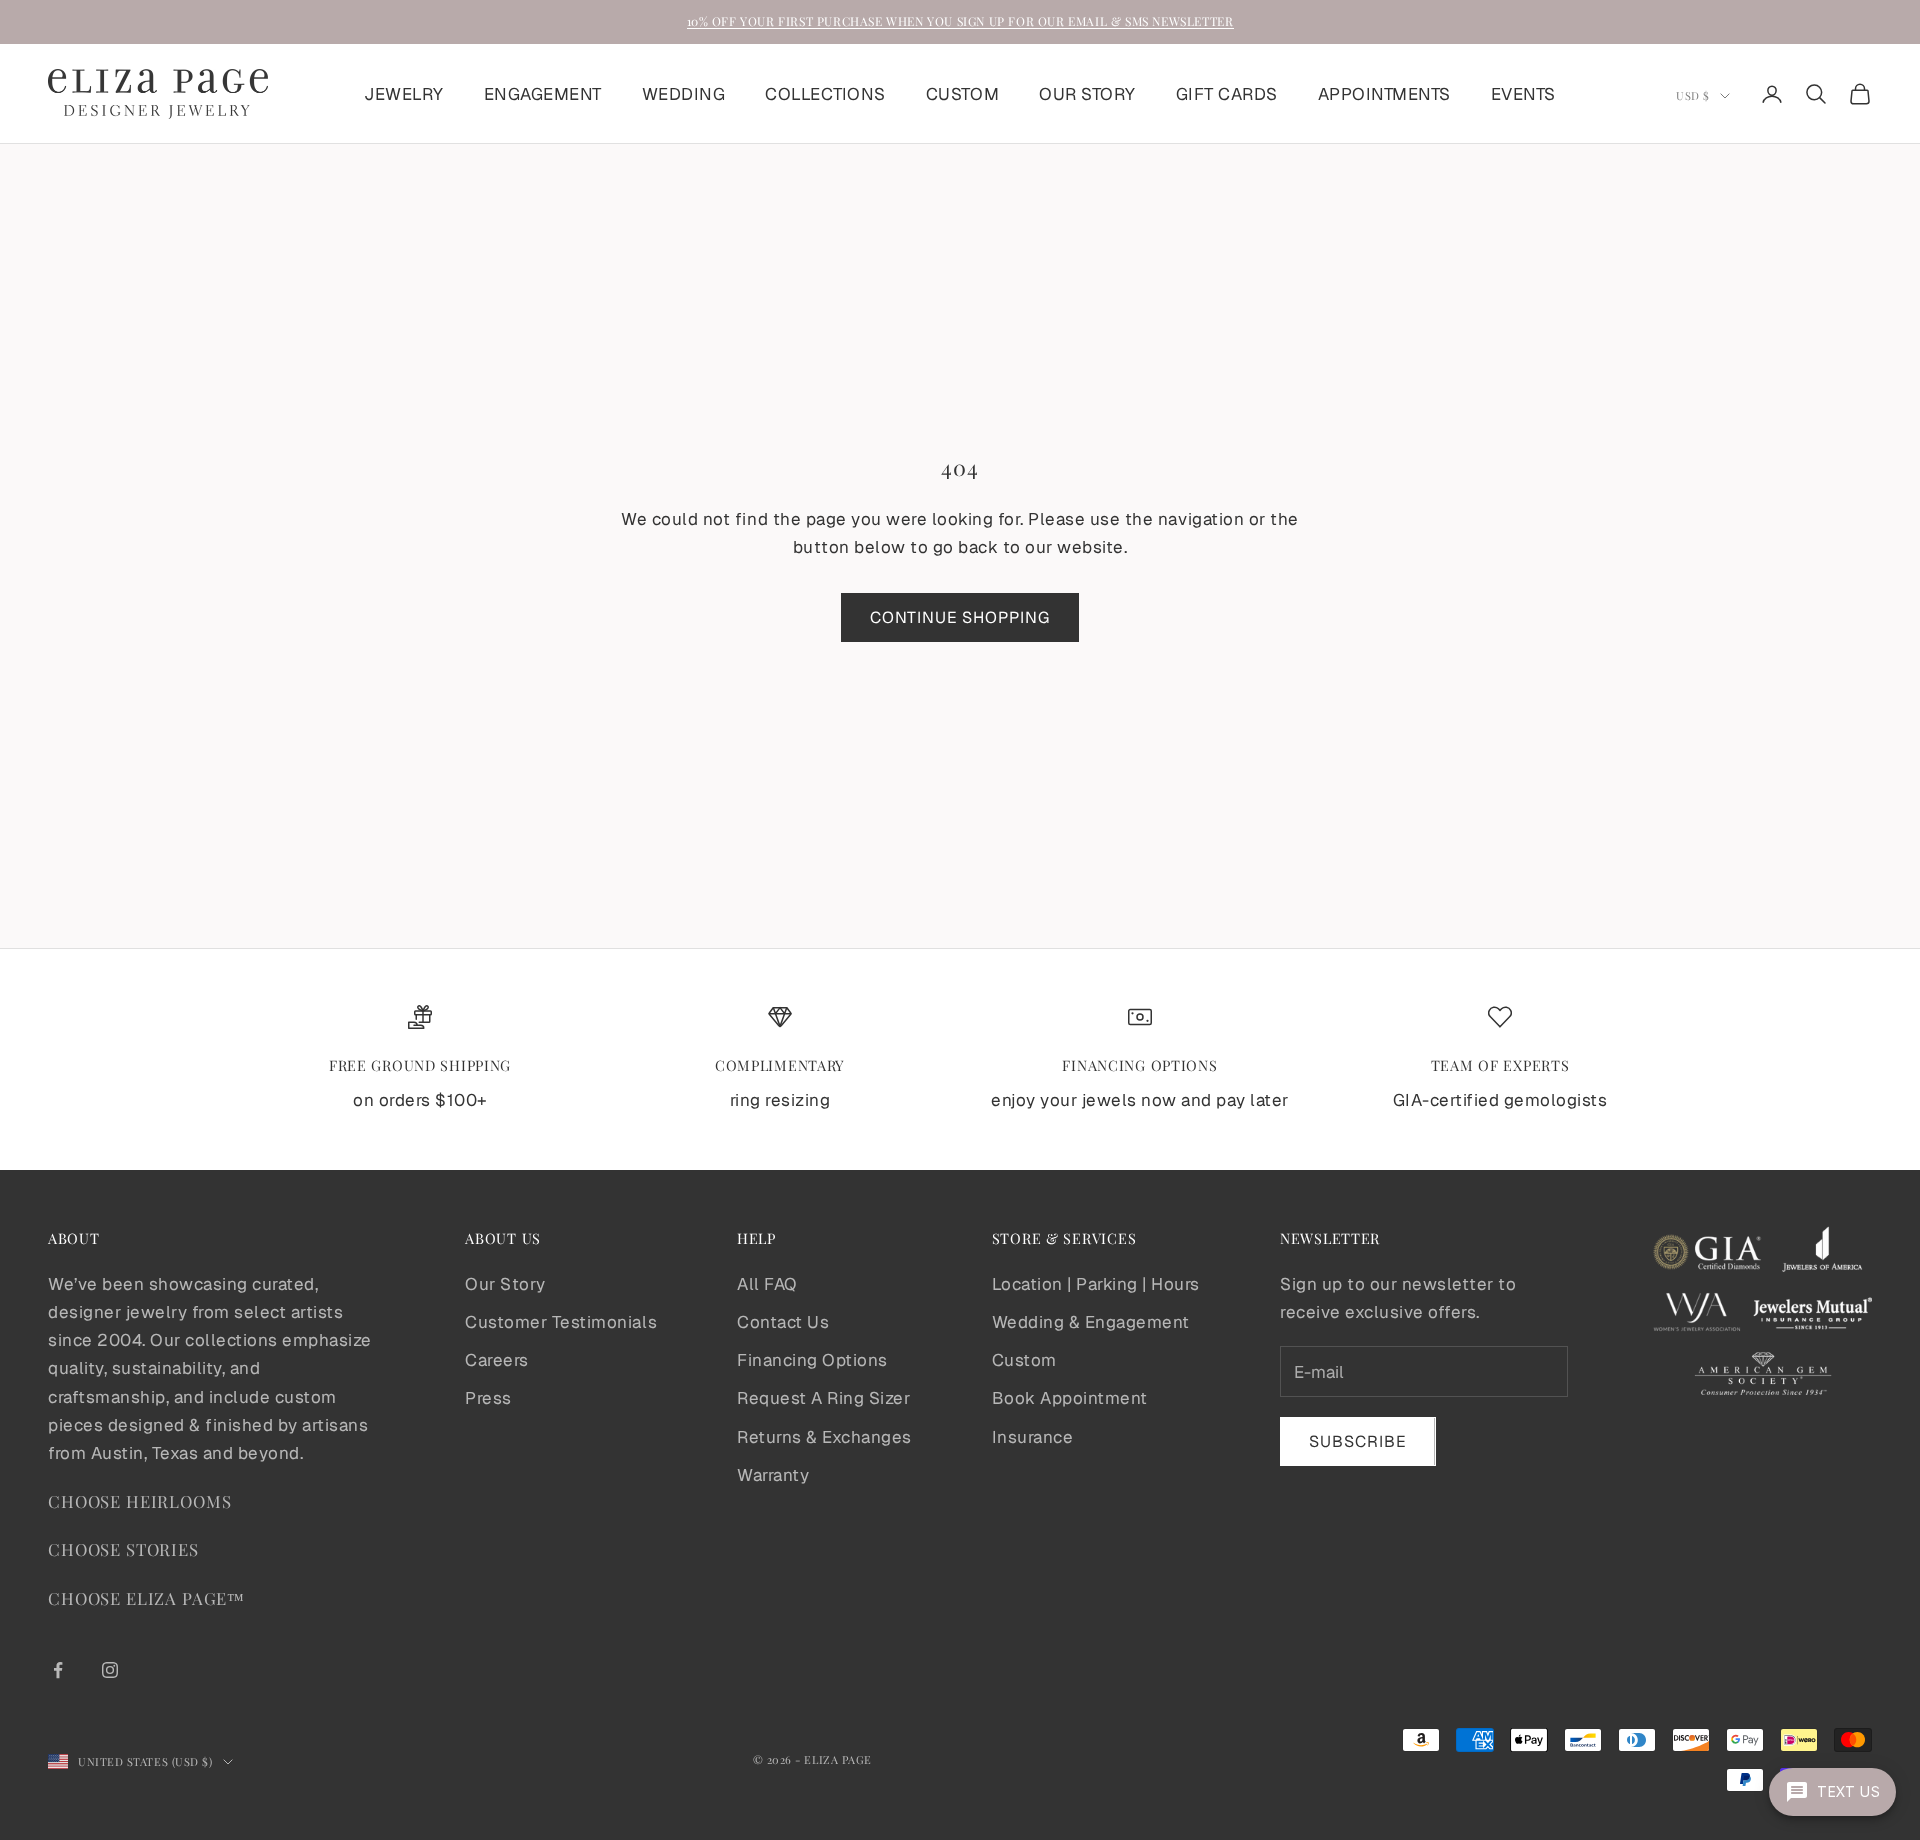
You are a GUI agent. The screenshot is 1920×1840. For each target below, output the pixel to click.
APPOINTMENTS (1384, 94)
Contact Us (783, 1322)
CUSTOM (962, 94)
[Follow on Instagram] (110, 1670)
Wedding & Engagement (1091, 1322)
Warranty (773, 1475)
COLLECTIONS (825, 94)
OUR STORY (1087, 94)
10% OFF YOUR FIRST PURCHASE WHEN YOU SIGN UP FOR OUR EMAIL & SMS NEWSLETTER (960, 21)
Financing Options (812, 1360)
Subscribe (1358, 1441)
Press (488, 1398)
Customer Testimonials (561, 1322)
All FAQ (767, 1284)
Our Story (505, 1284)
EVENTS (1523, 94)
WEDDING (684, 94)
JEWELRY (404, 94)
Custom (1024, 1360)
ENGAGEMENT (543, 94)
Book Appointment (1070, 1398)
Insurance (1033, 1437)
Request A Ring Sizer (823, 1398)
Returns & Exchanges (824, 1437)
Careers (497, 1360)
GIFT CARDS (1227, 94)
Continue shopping (960, 617)
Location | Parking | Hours (1096, 1284)
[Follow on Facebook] (58, 1670)
